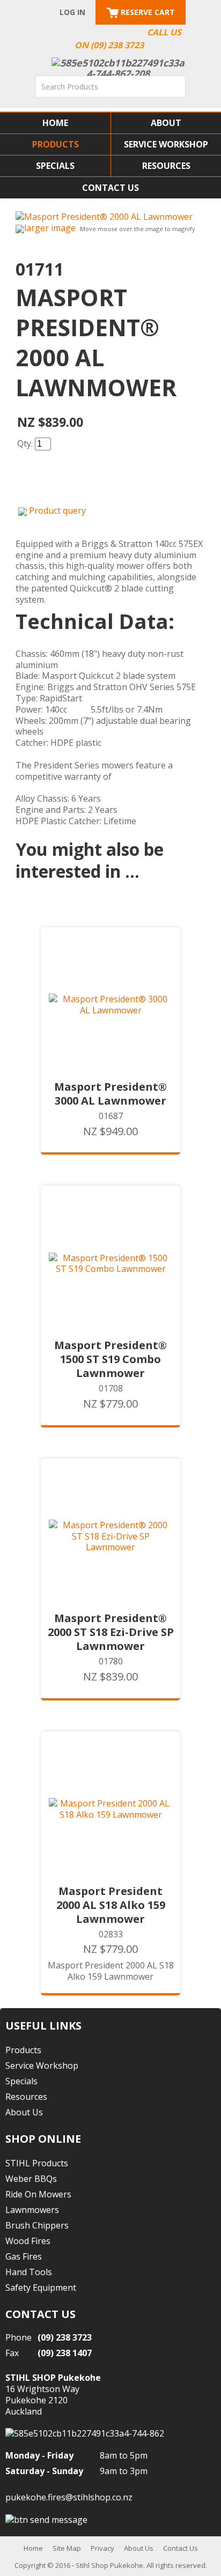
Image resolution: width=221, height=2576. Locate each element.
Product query (57, 510)
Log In (72, 12)
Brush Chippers (37, 2225)
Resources (166, 166)
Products (56, 144)
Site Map (67, 2548)
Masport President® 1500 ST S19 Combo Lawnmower (110, 1359)
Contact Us (110, 188)
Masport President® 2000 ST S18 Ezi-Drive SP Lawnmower (111, 1632)
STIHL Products (37, 2163)
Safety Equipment (41, 2288)
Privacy (102, 2548)
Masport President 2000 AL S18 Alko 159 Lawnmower (111, 1905)
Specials (55, 166)
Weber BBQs (31, 2179)
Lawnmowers (32, 2210)
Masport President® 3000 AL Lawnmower (110, 1094)
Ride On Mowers (38, 2194)
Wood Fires (28, 2241)
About (166, 123)
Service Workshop (166, 144)
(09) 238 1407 (65, 2353)
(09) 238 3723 (65, 2337)
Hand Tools (29, 2272)
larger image (50, 228)
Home (55, 123)
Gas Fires (24, 2256)
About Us (24, 2112)
